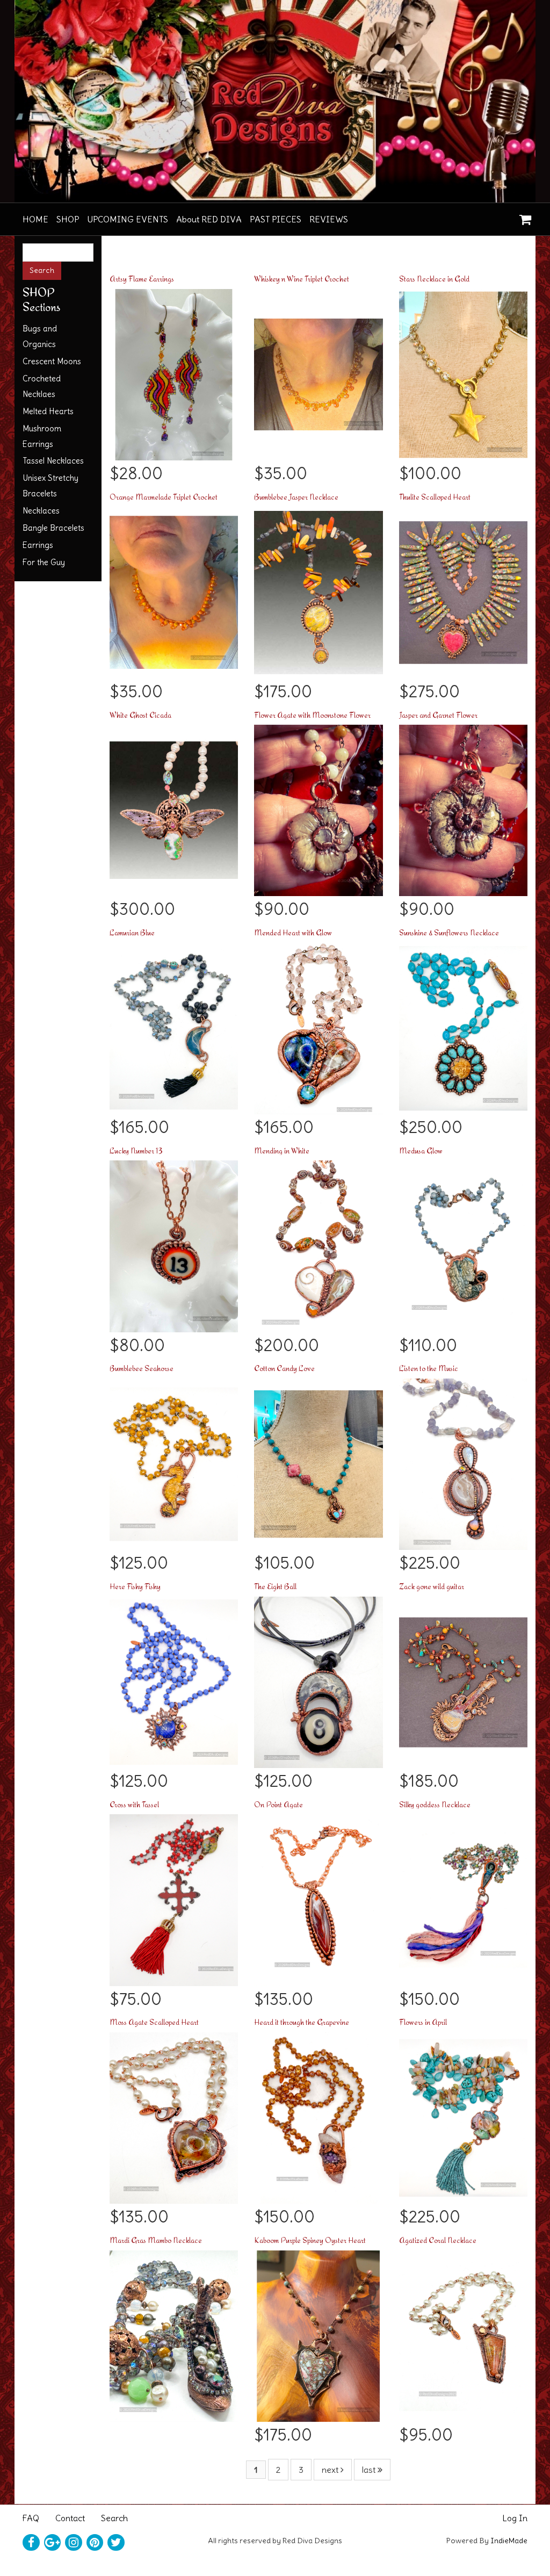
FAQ (31, 2518)
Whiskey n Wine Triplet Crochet (302, 279)
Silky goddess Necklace (435, 1804)
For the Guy (44, 562)
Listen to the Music (429, 1368)
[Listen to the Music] (463, 1461)
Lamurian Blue (132, 932)
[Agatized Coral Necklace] (463, 2333)
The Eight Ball (275, 1586)
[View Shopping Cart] (523, 216)
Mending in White (282, 1150)
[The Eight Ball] (318, 1679)
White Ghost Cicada (140, 715)
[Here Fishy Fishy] (174, 1679)
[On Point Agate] (318, 1897)
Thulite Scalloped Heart (435, 497)
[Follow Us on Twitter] (116, 2543)
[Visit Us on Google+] (53, 2543)
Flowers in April (423, 2022)
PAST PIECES (276, 219)
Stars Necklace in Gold (434, 279)
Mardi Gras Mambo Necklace (156, 2240)
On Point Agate (278, 1804)
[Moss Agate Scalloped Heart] (174, 2115)
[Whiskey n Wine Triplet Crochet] (318, 372)
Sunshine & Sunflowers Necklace (449, 932)
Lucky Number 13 (136, 1150)
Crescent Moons (52, 361)
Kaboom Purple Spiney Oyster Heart (310, 2240)
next (331, 2470)
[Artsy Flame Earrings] (174, 372)
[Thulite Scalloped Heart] (463, 590)
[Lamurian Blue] (174, 1026)
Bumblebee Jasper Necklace (296, 497)
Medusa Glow (421, 1150)
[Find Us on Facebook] (31, 2543)
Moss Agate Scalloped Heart (154, 2022)
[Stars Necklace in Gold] (463, 372)
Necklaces (41, 511)
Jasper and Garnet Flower (438, 715)
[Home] (275, 101)
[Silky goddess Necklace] (463, 1897)
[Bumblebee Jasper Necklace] (318, 590)
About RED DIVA (209, 219)
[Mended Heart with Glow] (318, 1026)
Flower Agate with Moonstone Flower (312, 715)
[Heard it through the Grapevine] (318, 2115)
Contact (70, 2518)
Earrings (38, 545)
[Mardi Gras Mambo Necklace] (174, 2333)
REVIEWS (329, 219)
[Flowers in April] (463, 2115)
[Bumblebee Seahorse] (174, 1461)
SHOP (68, 219)
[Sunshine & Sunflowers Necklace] (463, 1026)
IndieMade (509, 2541)
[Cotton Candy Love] (318, 1461)
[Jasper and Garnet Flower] (463, 807)
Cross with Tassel (134, 1804)
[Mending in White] (318, 1244)
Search (114, 2518)
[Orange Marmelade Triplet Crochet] (174, 590)
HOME (35, 219)
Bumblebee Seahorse (142, 1368)
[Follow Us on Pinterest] (95, 2543)
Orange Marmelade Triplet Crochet (164, 497)
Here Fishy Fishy (135, 1586)
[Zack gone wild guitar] (463, 1679)
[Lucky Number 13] (174, 1244)
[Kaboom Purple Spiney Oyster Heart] (318, 2333)
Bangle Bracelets (53, 528)
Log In (515, 2518)
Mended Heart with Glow (293, 932)
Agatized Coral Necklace (438, 2240)
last (370, 2470)
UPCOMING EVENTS (128, 219)
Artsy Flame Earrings (142, 279)
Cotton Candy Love (284, 1368)
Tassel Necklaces (53, 461)
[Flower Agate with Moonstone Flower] (318, 807)
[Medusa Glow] (463, 1244)
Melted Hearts (48, 411)
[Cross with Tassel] (174, 1897)
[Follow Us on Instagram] (74, 2543)
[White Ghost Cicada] (174, 807)
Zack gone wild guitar (432, 1586)
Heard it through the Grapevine (302, 2022)
